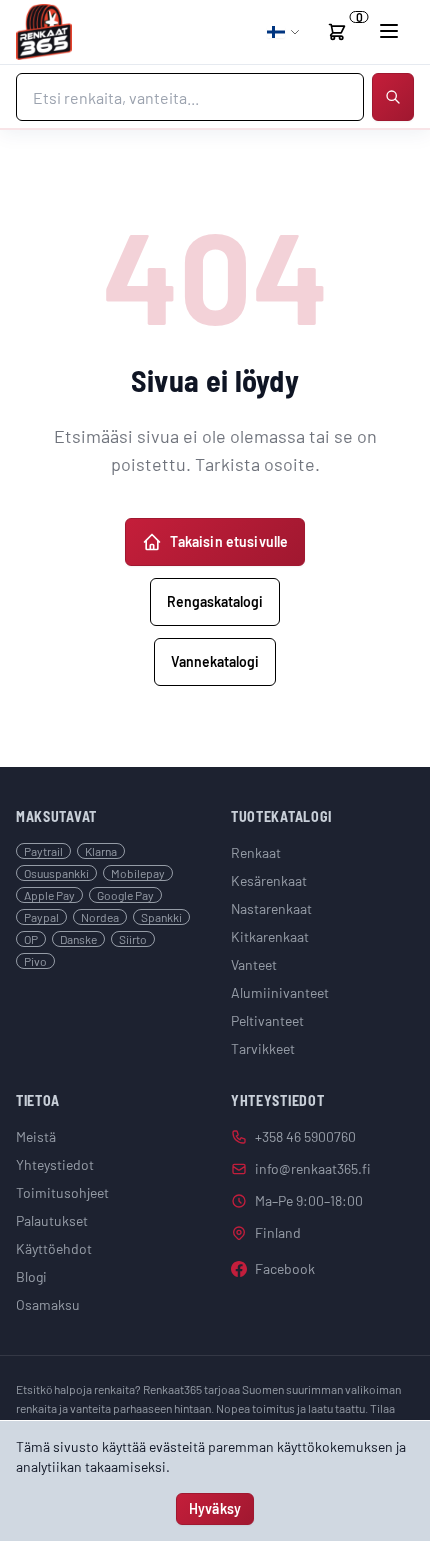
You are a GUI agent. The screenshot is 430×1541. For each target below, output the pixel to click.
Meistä (36, 1136)
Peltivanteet (267, 1020)
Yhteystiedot (55, 1164)
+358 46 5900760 (305, 1136)
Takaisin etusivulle (229, 541)
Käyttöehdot (54, 1248)
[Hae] (393, 97)
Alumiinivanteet (280, 992)
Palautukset (52, 1220)
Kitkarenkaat (270, 936)
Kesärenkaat (269, 880)
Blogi (31, 1276)
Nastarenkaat (271, 908)
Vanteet (254, 964)
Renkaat (256, 852)
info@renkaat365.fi (313, 1168)
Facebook (285, 1268)
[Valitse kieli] (284, 32)
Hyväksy (215, 1508)
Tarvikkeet (263, 1048)
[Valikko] (389, 31)
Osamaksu (48, 1304)
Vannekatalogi (215, 661)
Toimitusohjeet (62, 1192)
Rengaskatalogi (215, 601)
